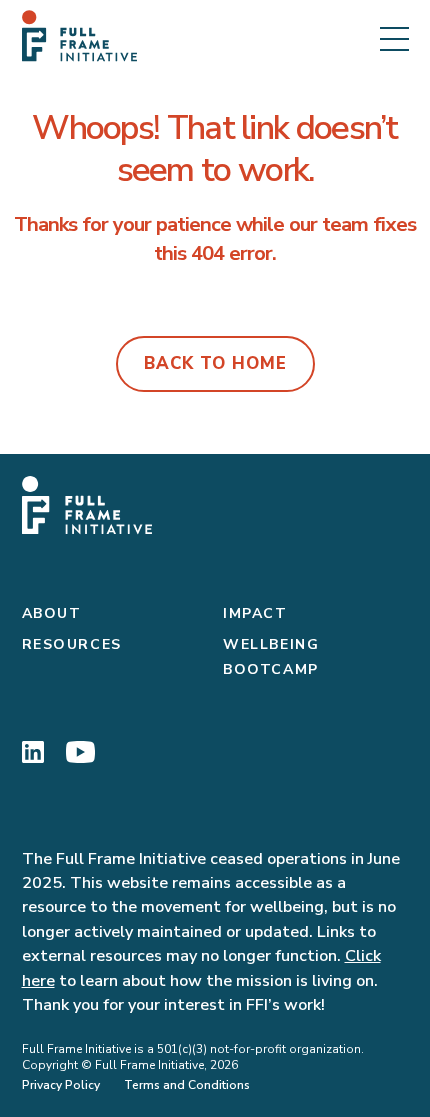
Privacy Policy (61, 1085)
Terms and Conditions (187, 1085)
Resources (72, 644)
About (52, 613)
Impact (255, 613)
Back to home (215, 363)
